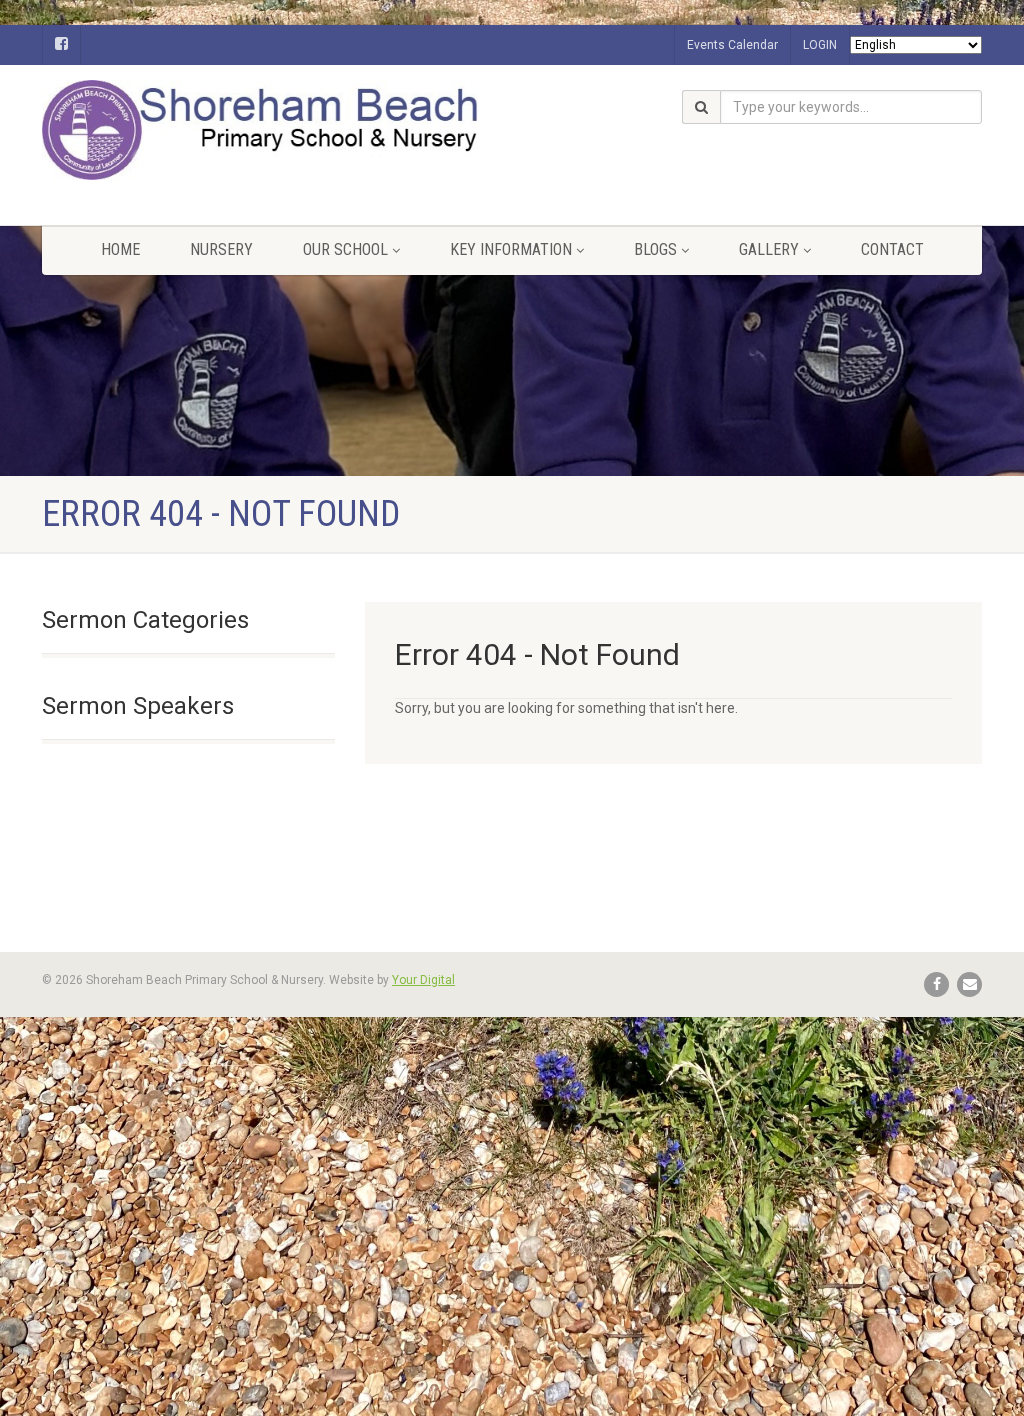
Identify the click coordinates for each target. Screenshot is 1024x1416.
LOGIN (820, 45)
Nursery (221, 249)
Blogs (655, 249)
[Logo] (188, 130)
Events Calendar (732, 45)
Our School (345, 249)
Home (120, 249)
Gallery (769, 249)
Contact (892, 249)
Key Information (511, 249)
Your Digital (423, 980)
